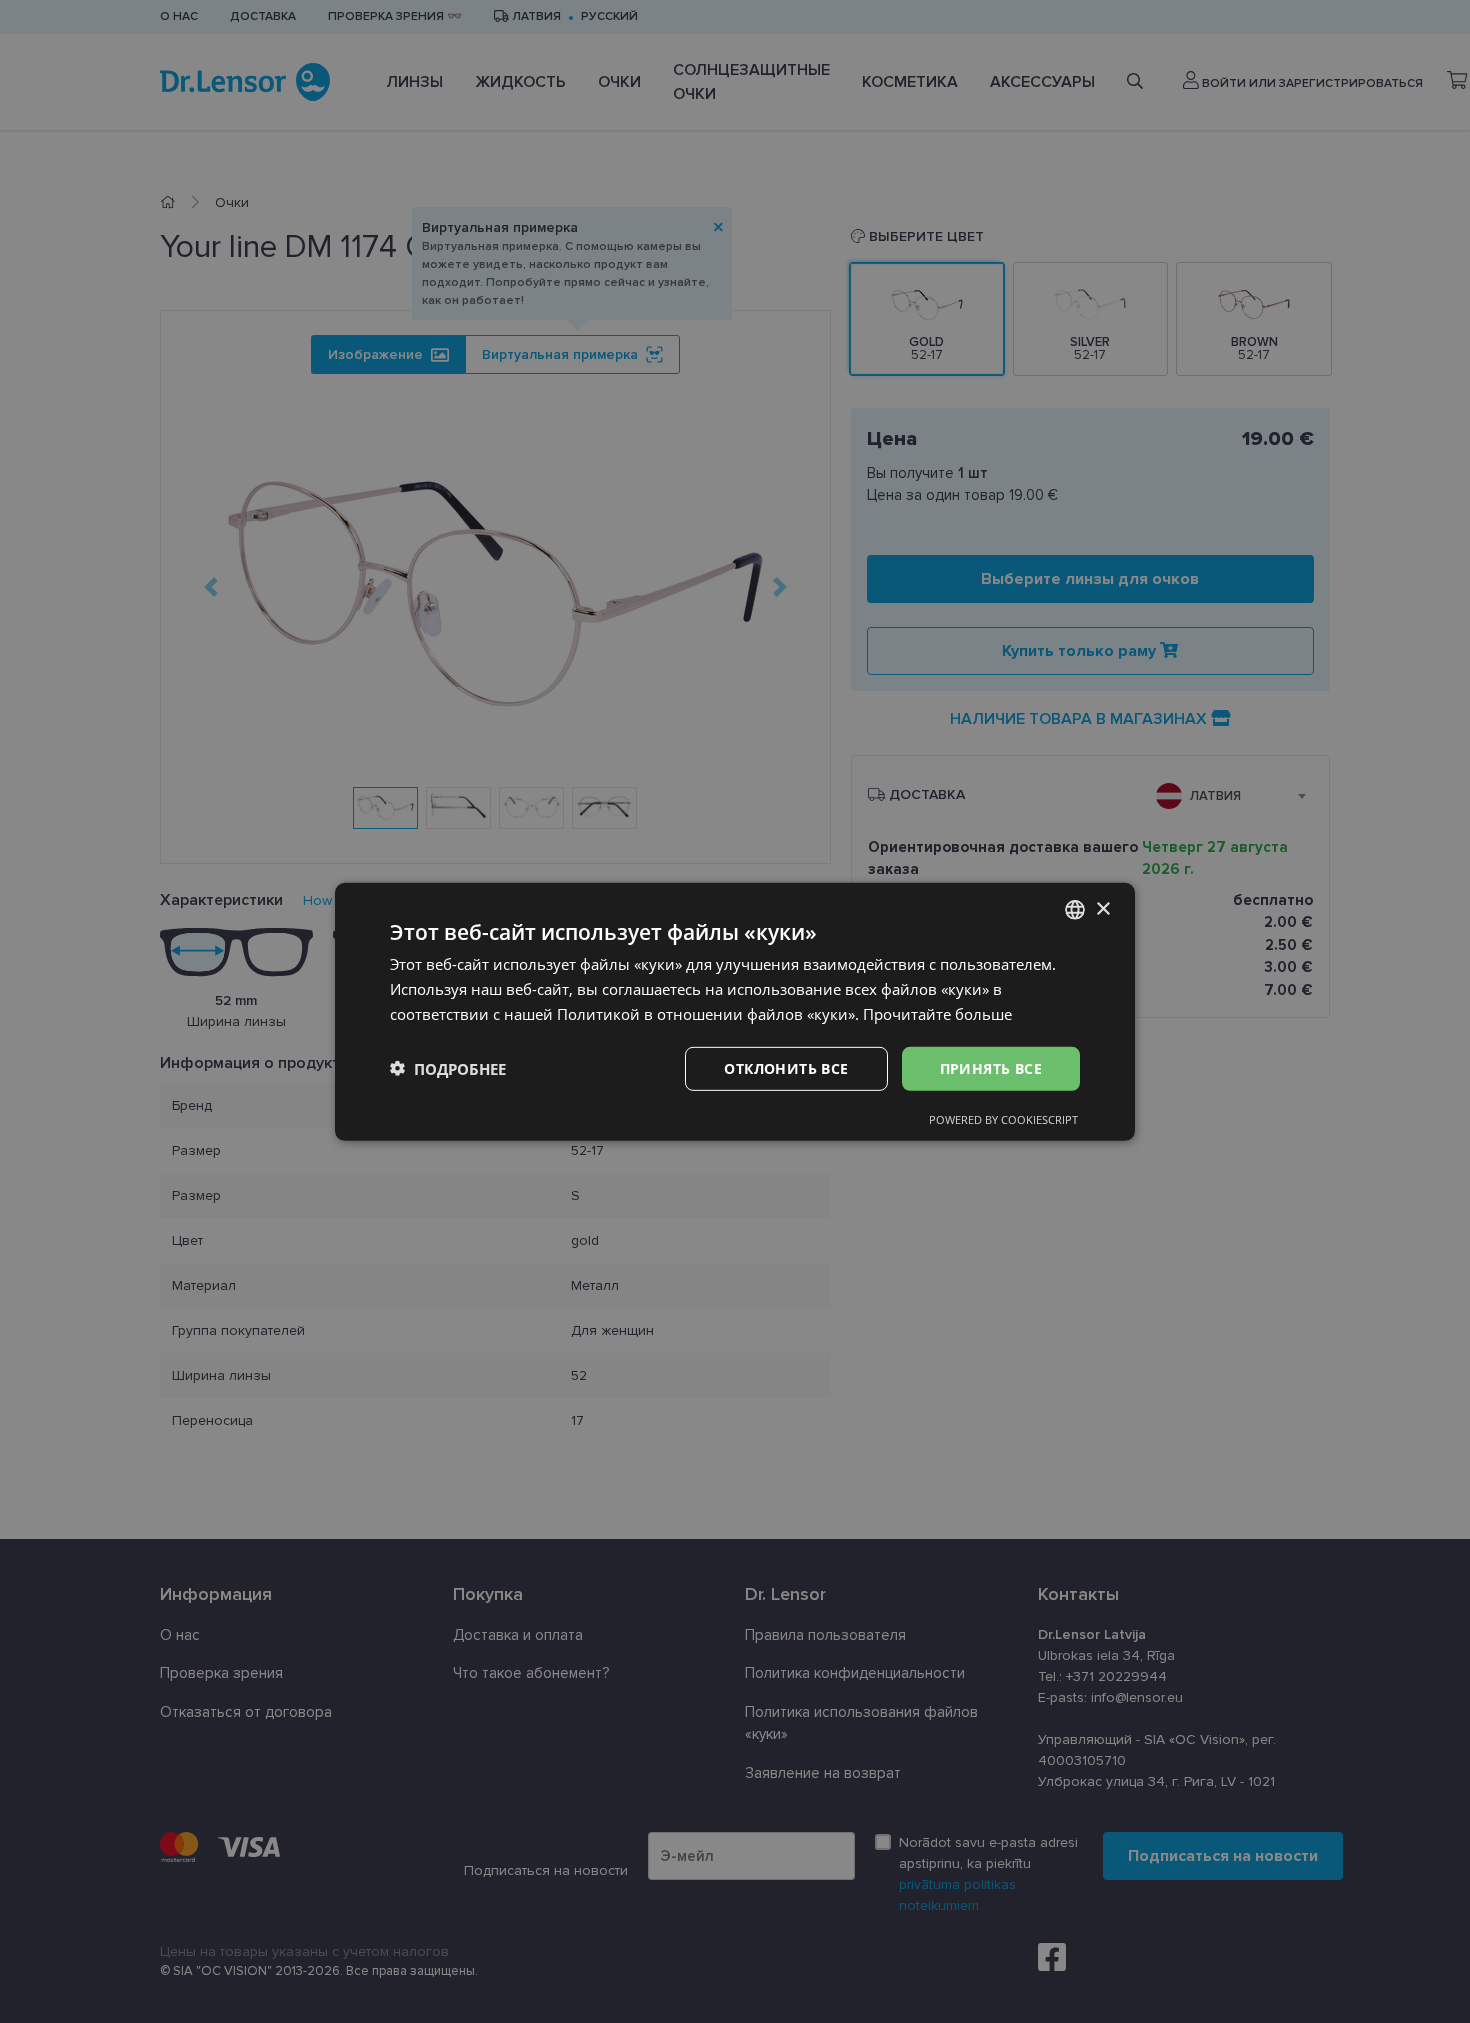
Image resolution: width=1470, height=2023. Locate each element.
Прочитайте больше (937, 1013)
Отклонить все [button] (786, 1067)
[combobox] (1075, 909)
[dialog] (735, 1011)
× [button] (1102, 908)
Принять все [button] (991, 1067)
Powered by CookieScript (1003, 1119)
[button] (448, 1068)
